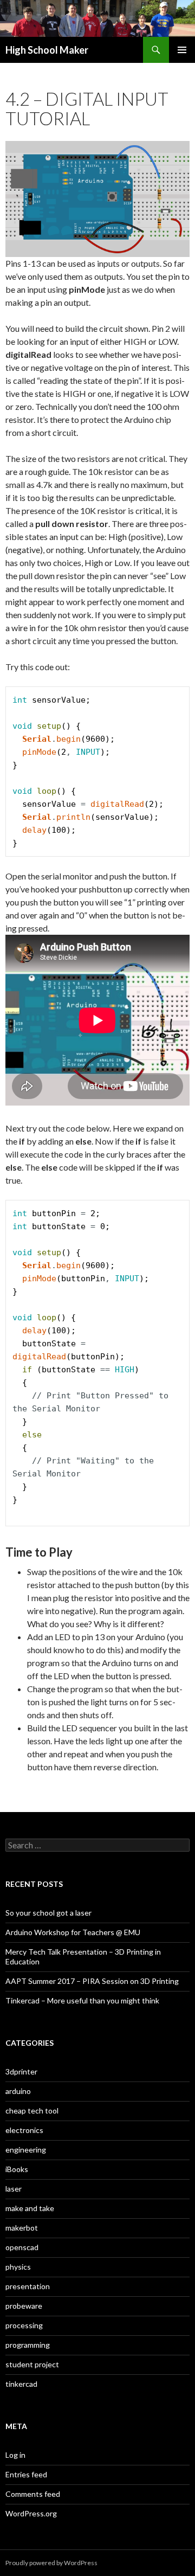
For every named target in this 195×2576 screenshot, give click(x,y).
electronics (24, 2130)
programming (28, 2345)
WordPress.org (31, 2513)
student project (32, 2364)
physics (18, 2267)
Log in (15, 2455)
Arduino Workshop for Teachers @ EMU (73, 1932)
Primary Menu (182, 50)
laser (14, 2189)
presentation (28, 2286)
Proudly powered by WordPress (51, 2563)
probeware (24, 2306)
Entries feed (26, 2474)
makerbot (22, 2228)
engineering (26, 2150)
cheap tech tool (32, 2111)
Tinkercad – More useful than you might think (82, 2000)
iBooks (17, 2169)
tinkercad (21, 2384)
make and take (30, 2208)
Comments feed (33, 2494)
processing (24, 2325)
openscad (22, 2247)
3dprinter (21, 2071)
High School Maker (47, 50)
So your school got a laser (48, 1913)
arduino (18, 2091)
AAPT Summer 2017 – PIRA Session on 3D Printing (92, 1981)
